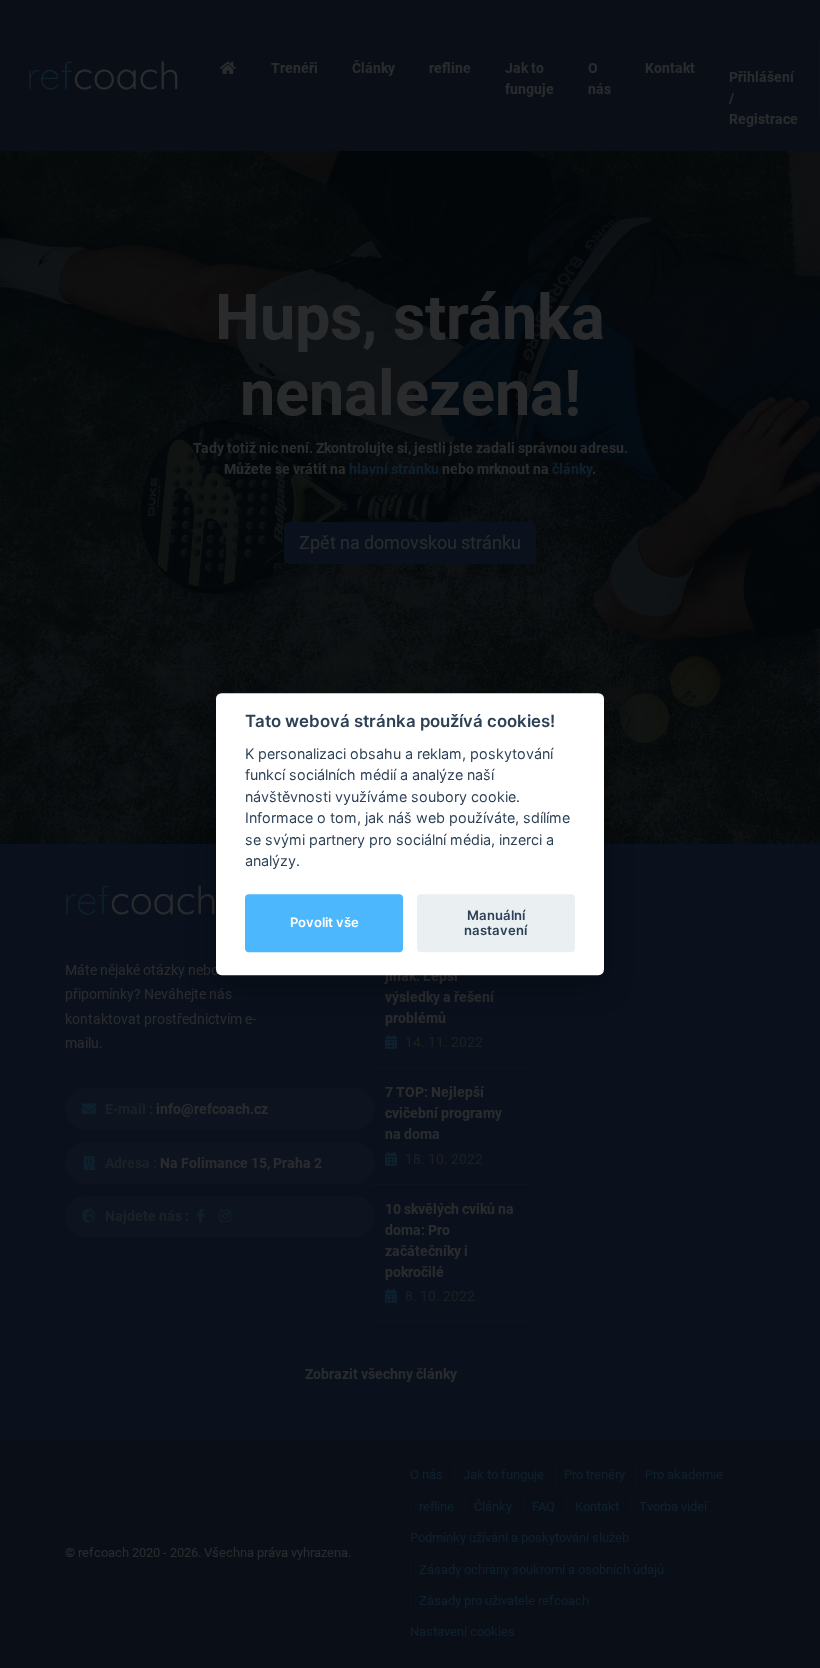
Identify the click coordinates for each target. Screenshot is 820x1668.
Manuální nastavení (495, 923)
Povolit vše (324, 923)
